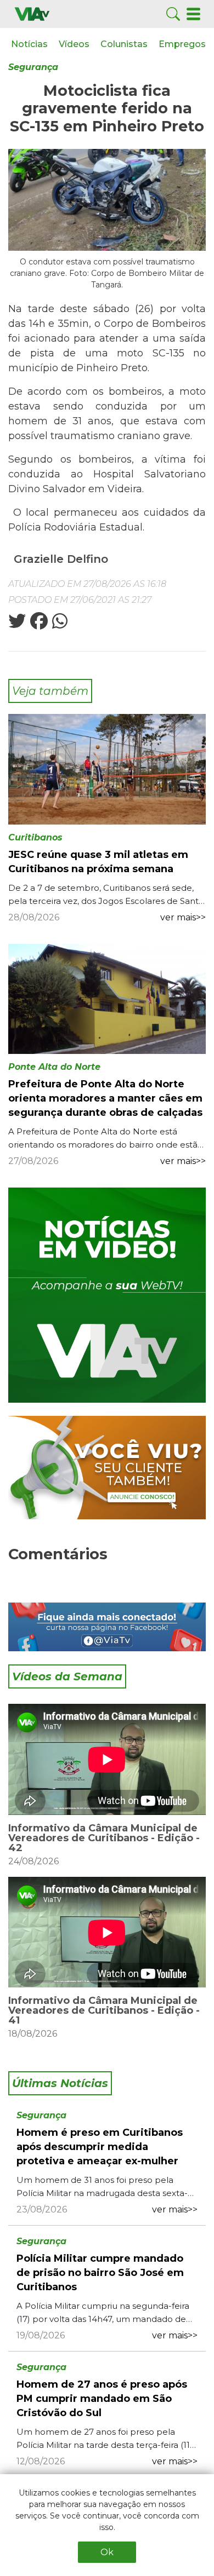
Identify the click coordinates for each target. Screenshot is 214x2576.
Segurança (33, 67)
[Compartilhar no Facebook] (38, 624)
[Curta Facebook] (107, 1627)
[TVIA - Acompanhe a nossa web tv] (107, 1295)
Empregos (182, 44)
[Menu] (193, 13)
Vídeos (74, 44)
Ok (107, 2552)
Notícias (29, 44)
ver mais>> (183, 917)
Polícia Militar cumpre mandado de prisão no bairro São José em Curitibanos (100, 2273)
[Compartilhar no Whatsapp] (59, 624)
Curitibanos (35, 837)
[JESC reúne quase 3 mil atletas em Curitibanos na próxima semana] (107, 768)
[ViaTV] (32, 13)
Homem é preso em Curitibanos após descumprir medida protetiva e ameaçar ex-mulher (100, 2147)
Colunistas (124, 44)
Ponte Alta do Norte (54, 1067)
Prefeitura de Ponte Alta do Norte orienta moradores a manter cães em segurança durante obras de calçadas (105, 1098)
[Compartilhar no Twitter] (17, 624)
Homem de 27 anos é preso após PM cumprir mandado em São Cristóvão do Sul (102, 2399)
